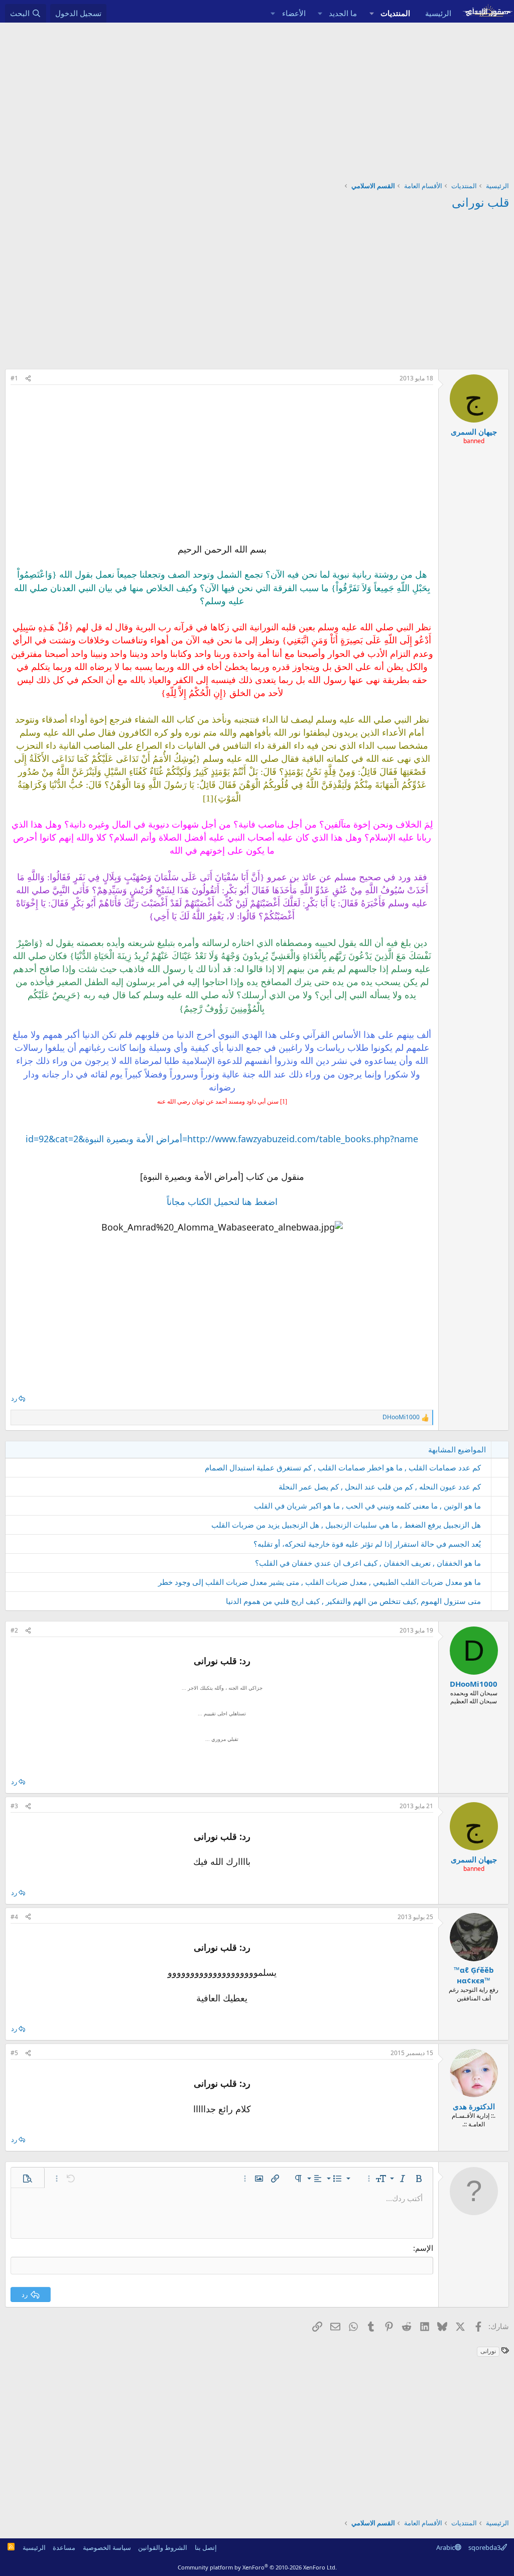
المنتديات (395, 13)
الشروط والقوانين (163, 2547)
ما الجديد (343, 13)
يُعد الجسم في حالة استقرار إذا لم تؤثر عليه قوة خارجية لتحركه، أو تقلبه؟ (367, 1544)
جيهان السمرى (474, 432)
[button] (371, 13)
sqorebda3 (484, 2547)
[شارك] (28, 379)
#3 (14, 1806)
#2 (14, 1630)
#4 (14, 1917)
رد (14, 1398)
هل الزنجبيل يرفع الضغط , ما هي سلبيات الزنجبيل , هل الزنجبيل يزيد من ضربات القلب (346, 1525)
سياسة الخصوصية (107, 2547)
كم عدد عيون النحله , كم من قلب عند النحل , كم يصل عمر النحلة (380, 1486)
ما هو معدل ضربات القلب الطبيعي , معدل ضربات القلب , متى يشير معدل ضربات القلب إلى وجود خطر (319, 1582)
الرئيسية (438, 13)
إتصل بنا (206, 2547)
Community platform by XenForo (257, 2567)
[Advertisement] (257, 98)
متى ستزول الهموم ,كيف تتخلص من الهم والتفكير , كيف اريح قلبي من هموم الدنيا (353, 1601)
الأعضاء (294, 13)
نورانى (488, 2351)
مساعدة (64, 2547)
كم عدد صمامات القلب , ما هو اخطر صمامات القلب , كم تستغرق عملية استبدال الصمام (343, 1467)
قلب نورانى (480, 202)
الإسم (424, 2248)
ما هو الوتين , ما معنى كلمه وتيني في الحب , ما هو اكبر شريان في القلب (367, 1506)
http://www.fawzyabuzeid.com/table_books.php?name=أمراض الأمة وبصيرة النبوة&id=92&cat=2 (222, 1139)
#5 (14, 2053)
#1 (14, 378)
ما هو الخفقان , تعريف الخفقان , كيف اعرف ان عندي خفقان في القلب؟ (368, 1563)
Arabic (445, 2547)
